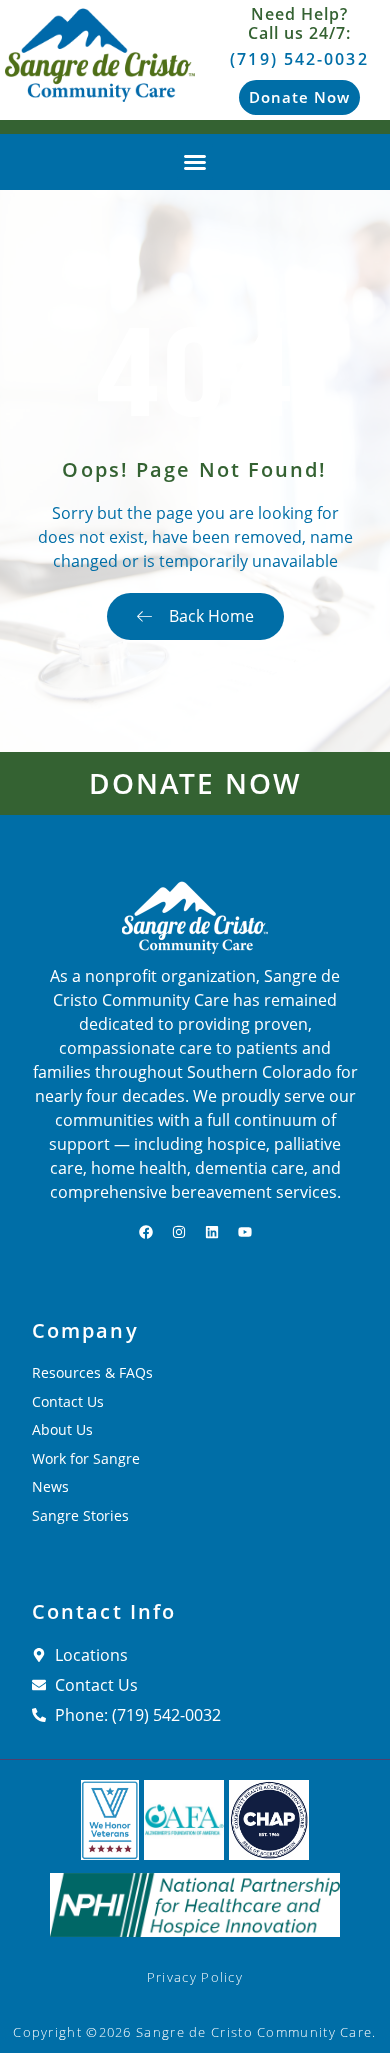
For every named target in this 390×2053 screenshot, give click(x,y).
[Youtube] (245, 1232)
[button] (195, 162)
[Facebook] (146, 1232)
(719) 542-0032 (299, 59)
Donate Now (195, 783)
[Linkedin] (212, 1232)
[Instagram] (179, 1232)
